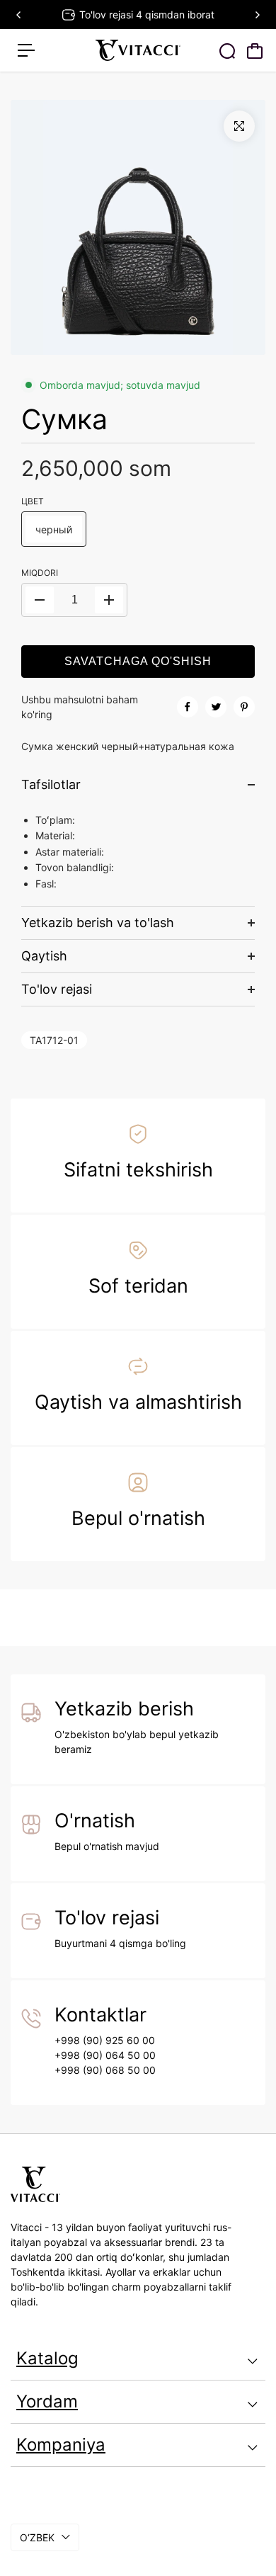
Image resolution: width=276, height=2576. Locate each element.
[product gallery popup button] (239, 126)
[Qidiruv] (227, 51)
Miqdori (40, 573)
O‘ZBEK (37, 2537)
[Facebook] (188, 707)
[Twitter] (216, 707)
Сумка (64, 419)
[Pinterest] (244, 707)
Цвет (33, 501)
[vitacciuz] (138, 50)
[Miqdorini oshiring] (109, 600)
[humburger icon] (26, 50)
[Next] (257, 15)
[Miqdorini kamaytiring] (40, 600)
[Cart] (255, 51)
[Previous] (19, 15)
